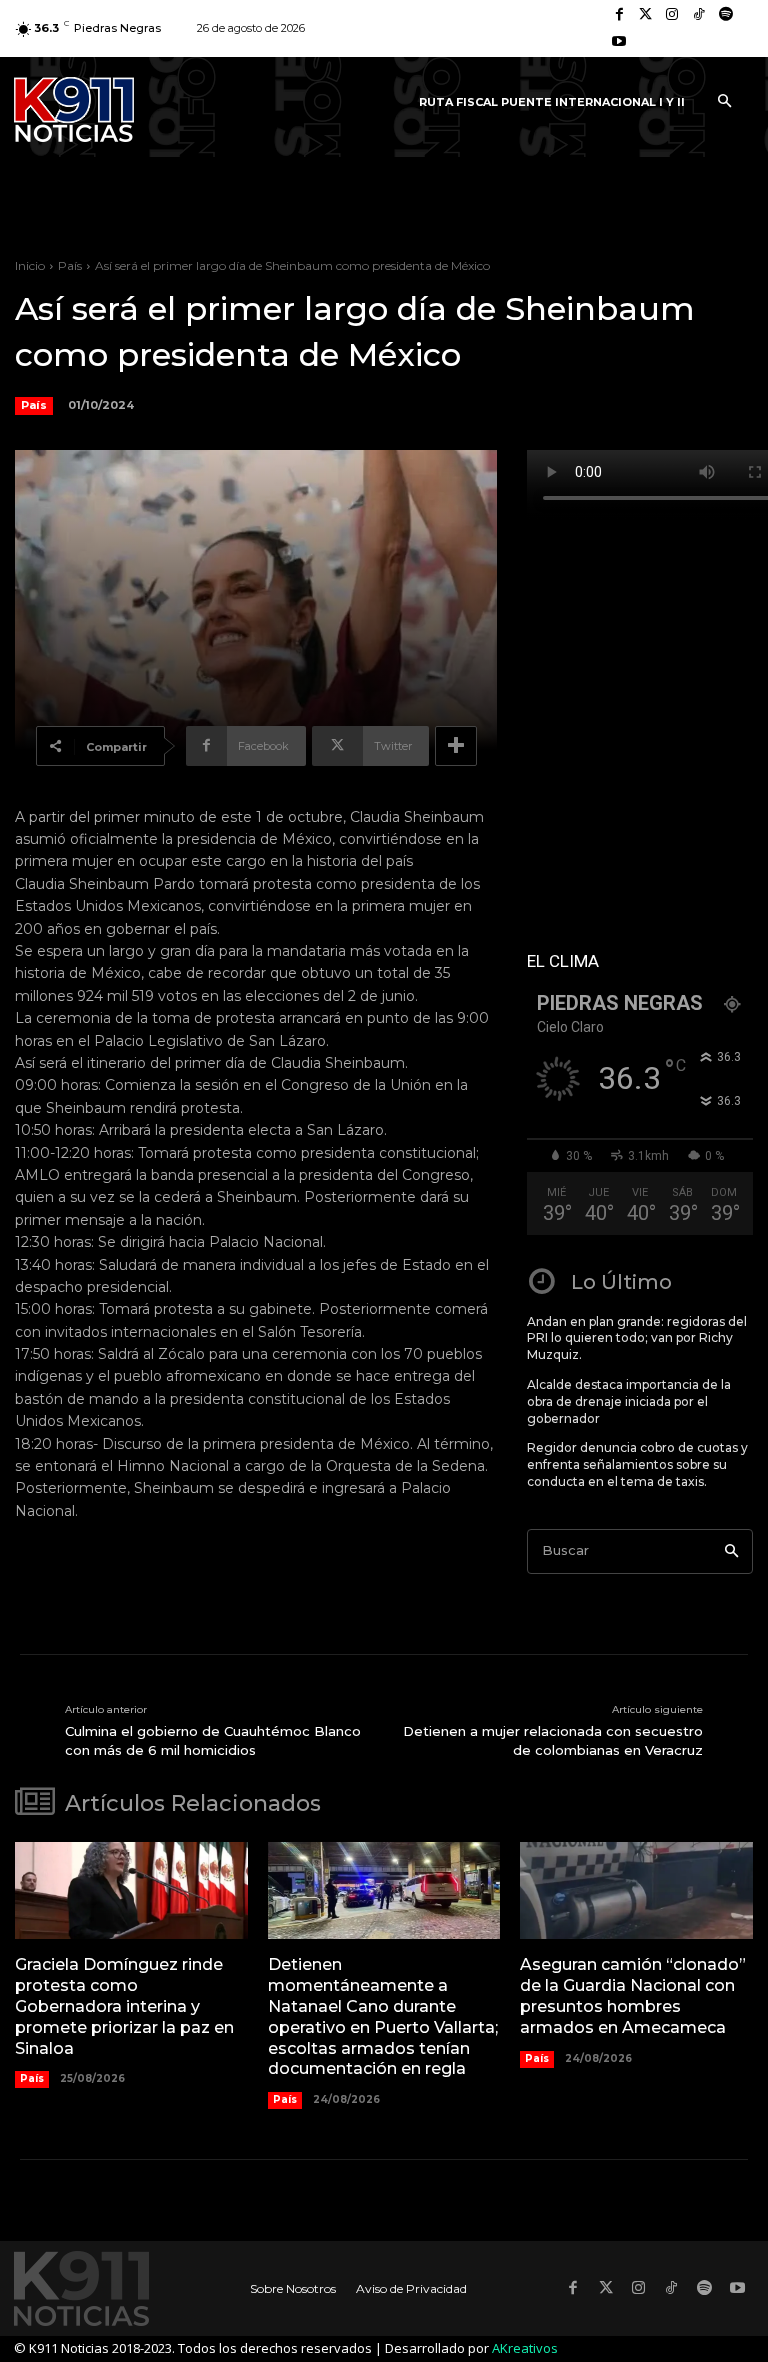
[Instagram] (672, 15)
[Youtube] (619, 42)
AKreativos (525, 2348)
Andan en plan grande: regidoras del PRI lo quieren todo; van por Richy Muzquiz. (637, 1338)
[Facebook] (619, 15)
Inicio (30, 265)
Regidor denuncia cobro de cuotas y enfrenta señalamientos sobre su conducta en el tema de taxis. (637, 1464)
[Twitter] (646, 15)
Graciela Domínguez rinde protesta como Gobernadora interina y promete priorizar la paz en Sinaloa (124, 2006)
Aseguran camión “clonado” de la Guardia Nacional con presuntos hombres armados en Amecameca (633, 1995)
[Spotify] (725, 15)
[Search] (731, 1551)
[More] (456, 746)
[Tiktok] (699, 15)
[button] (724, 102)
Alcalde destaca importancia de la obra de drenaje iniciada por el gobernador (629, 1401)
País (70, 265)
